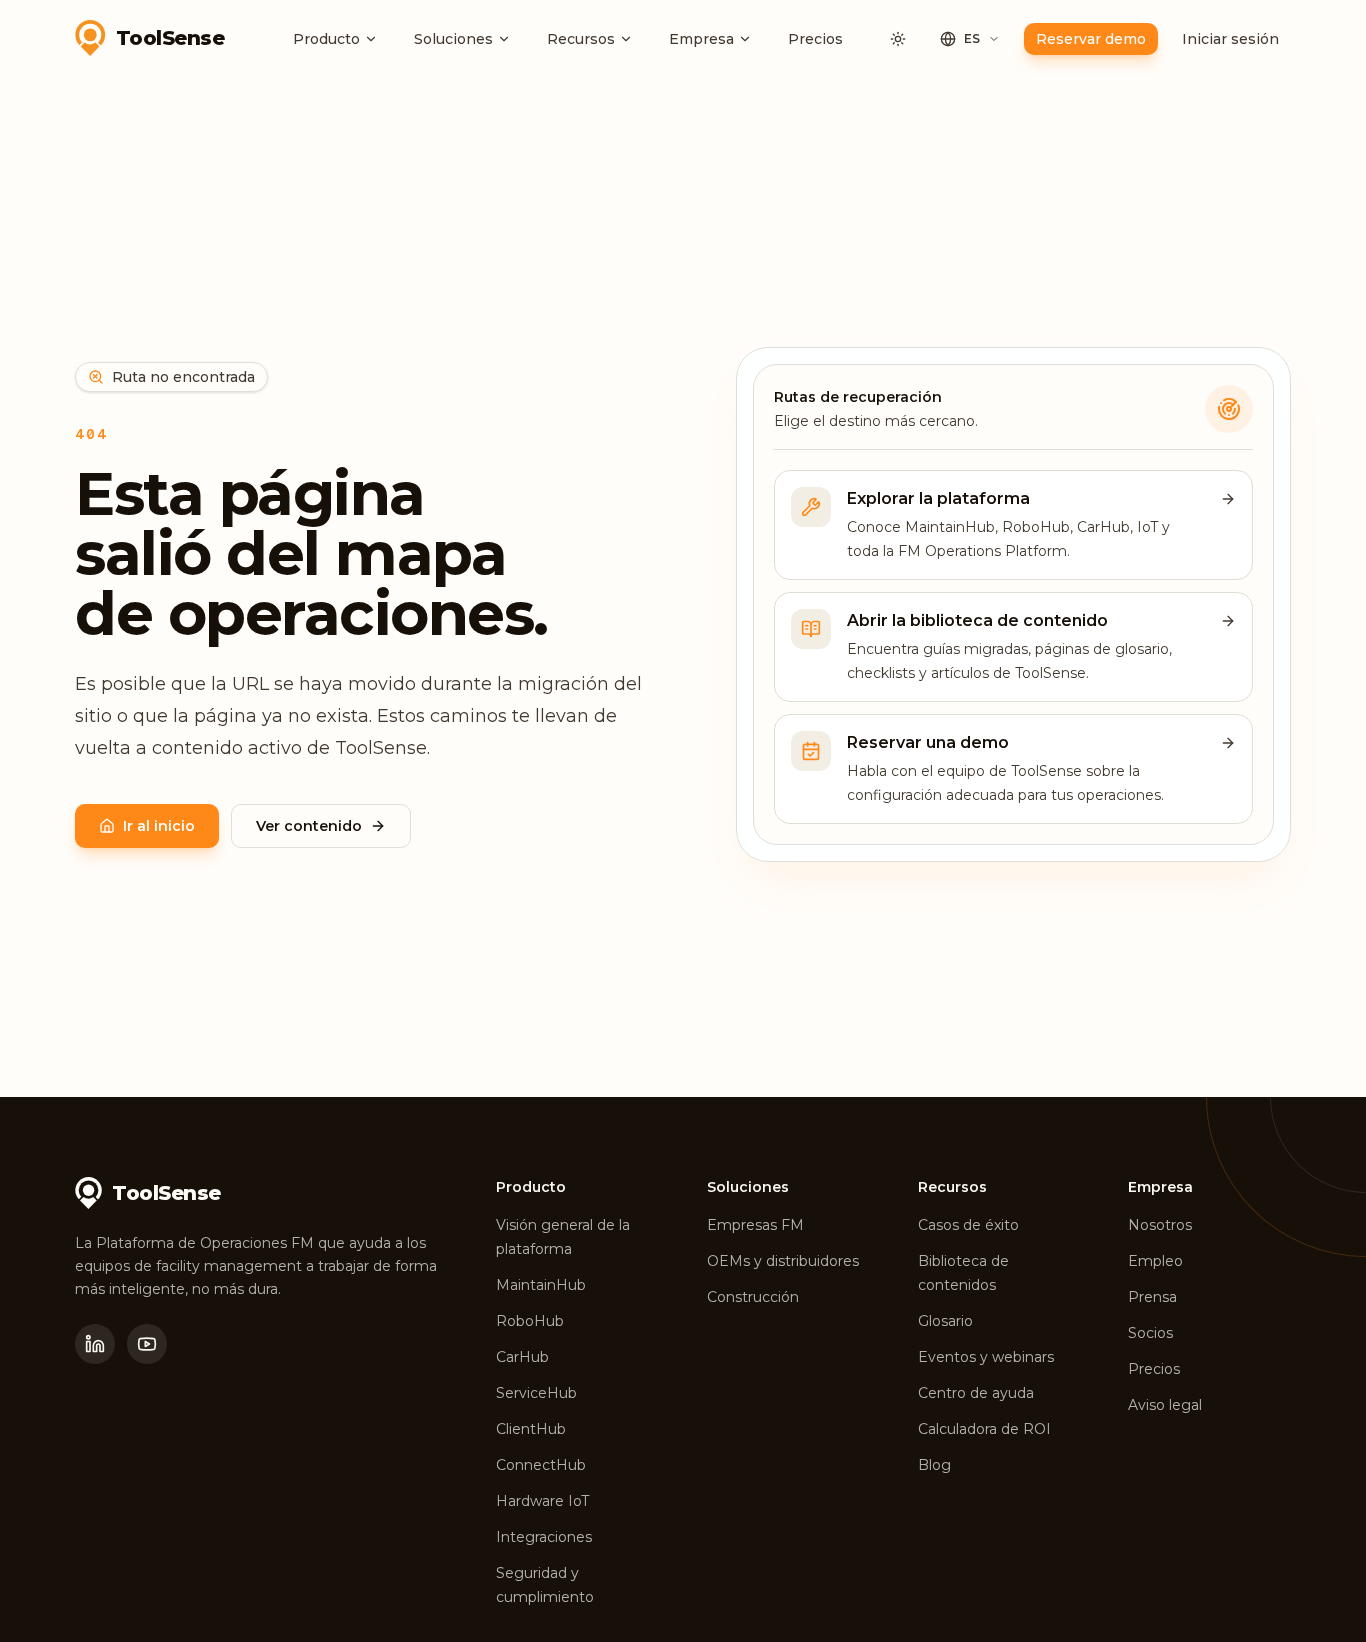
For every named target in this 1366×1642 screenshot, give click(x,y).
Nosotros (1160, 1225)
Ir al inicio (159, 826)
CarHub (522, 1357)
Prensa (1152, 1297)
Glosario (945, 1321)
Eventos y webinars (986, 1357)
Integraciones (544, 1537)
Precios (815, 39)
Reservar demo (1091, 39)
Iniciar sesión (1230, 39)
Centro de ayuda (976, 1393)
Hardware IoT (542, 1501)
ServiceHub (536, 1393)
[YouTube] (147, 1344)
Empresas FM (755, 1225)
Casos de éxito (968, 1225)
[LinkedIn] (95, 1344)
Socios (1150, 1333)
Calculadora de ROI (984, 1429)
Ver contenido (309, 826)
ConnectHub (541, 1465)
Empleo (1155, 1261)
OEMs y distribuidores (783, 1261)
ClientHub (531, 1429)
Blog (934, 1465)
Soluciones (453, 39)
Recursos (581, 39)
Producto (326, 39)
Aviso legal (1165, 1405)
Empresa (701, 39)
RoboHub (530, 1321)
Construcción (753, 1297)
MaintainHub (541, 1285)
